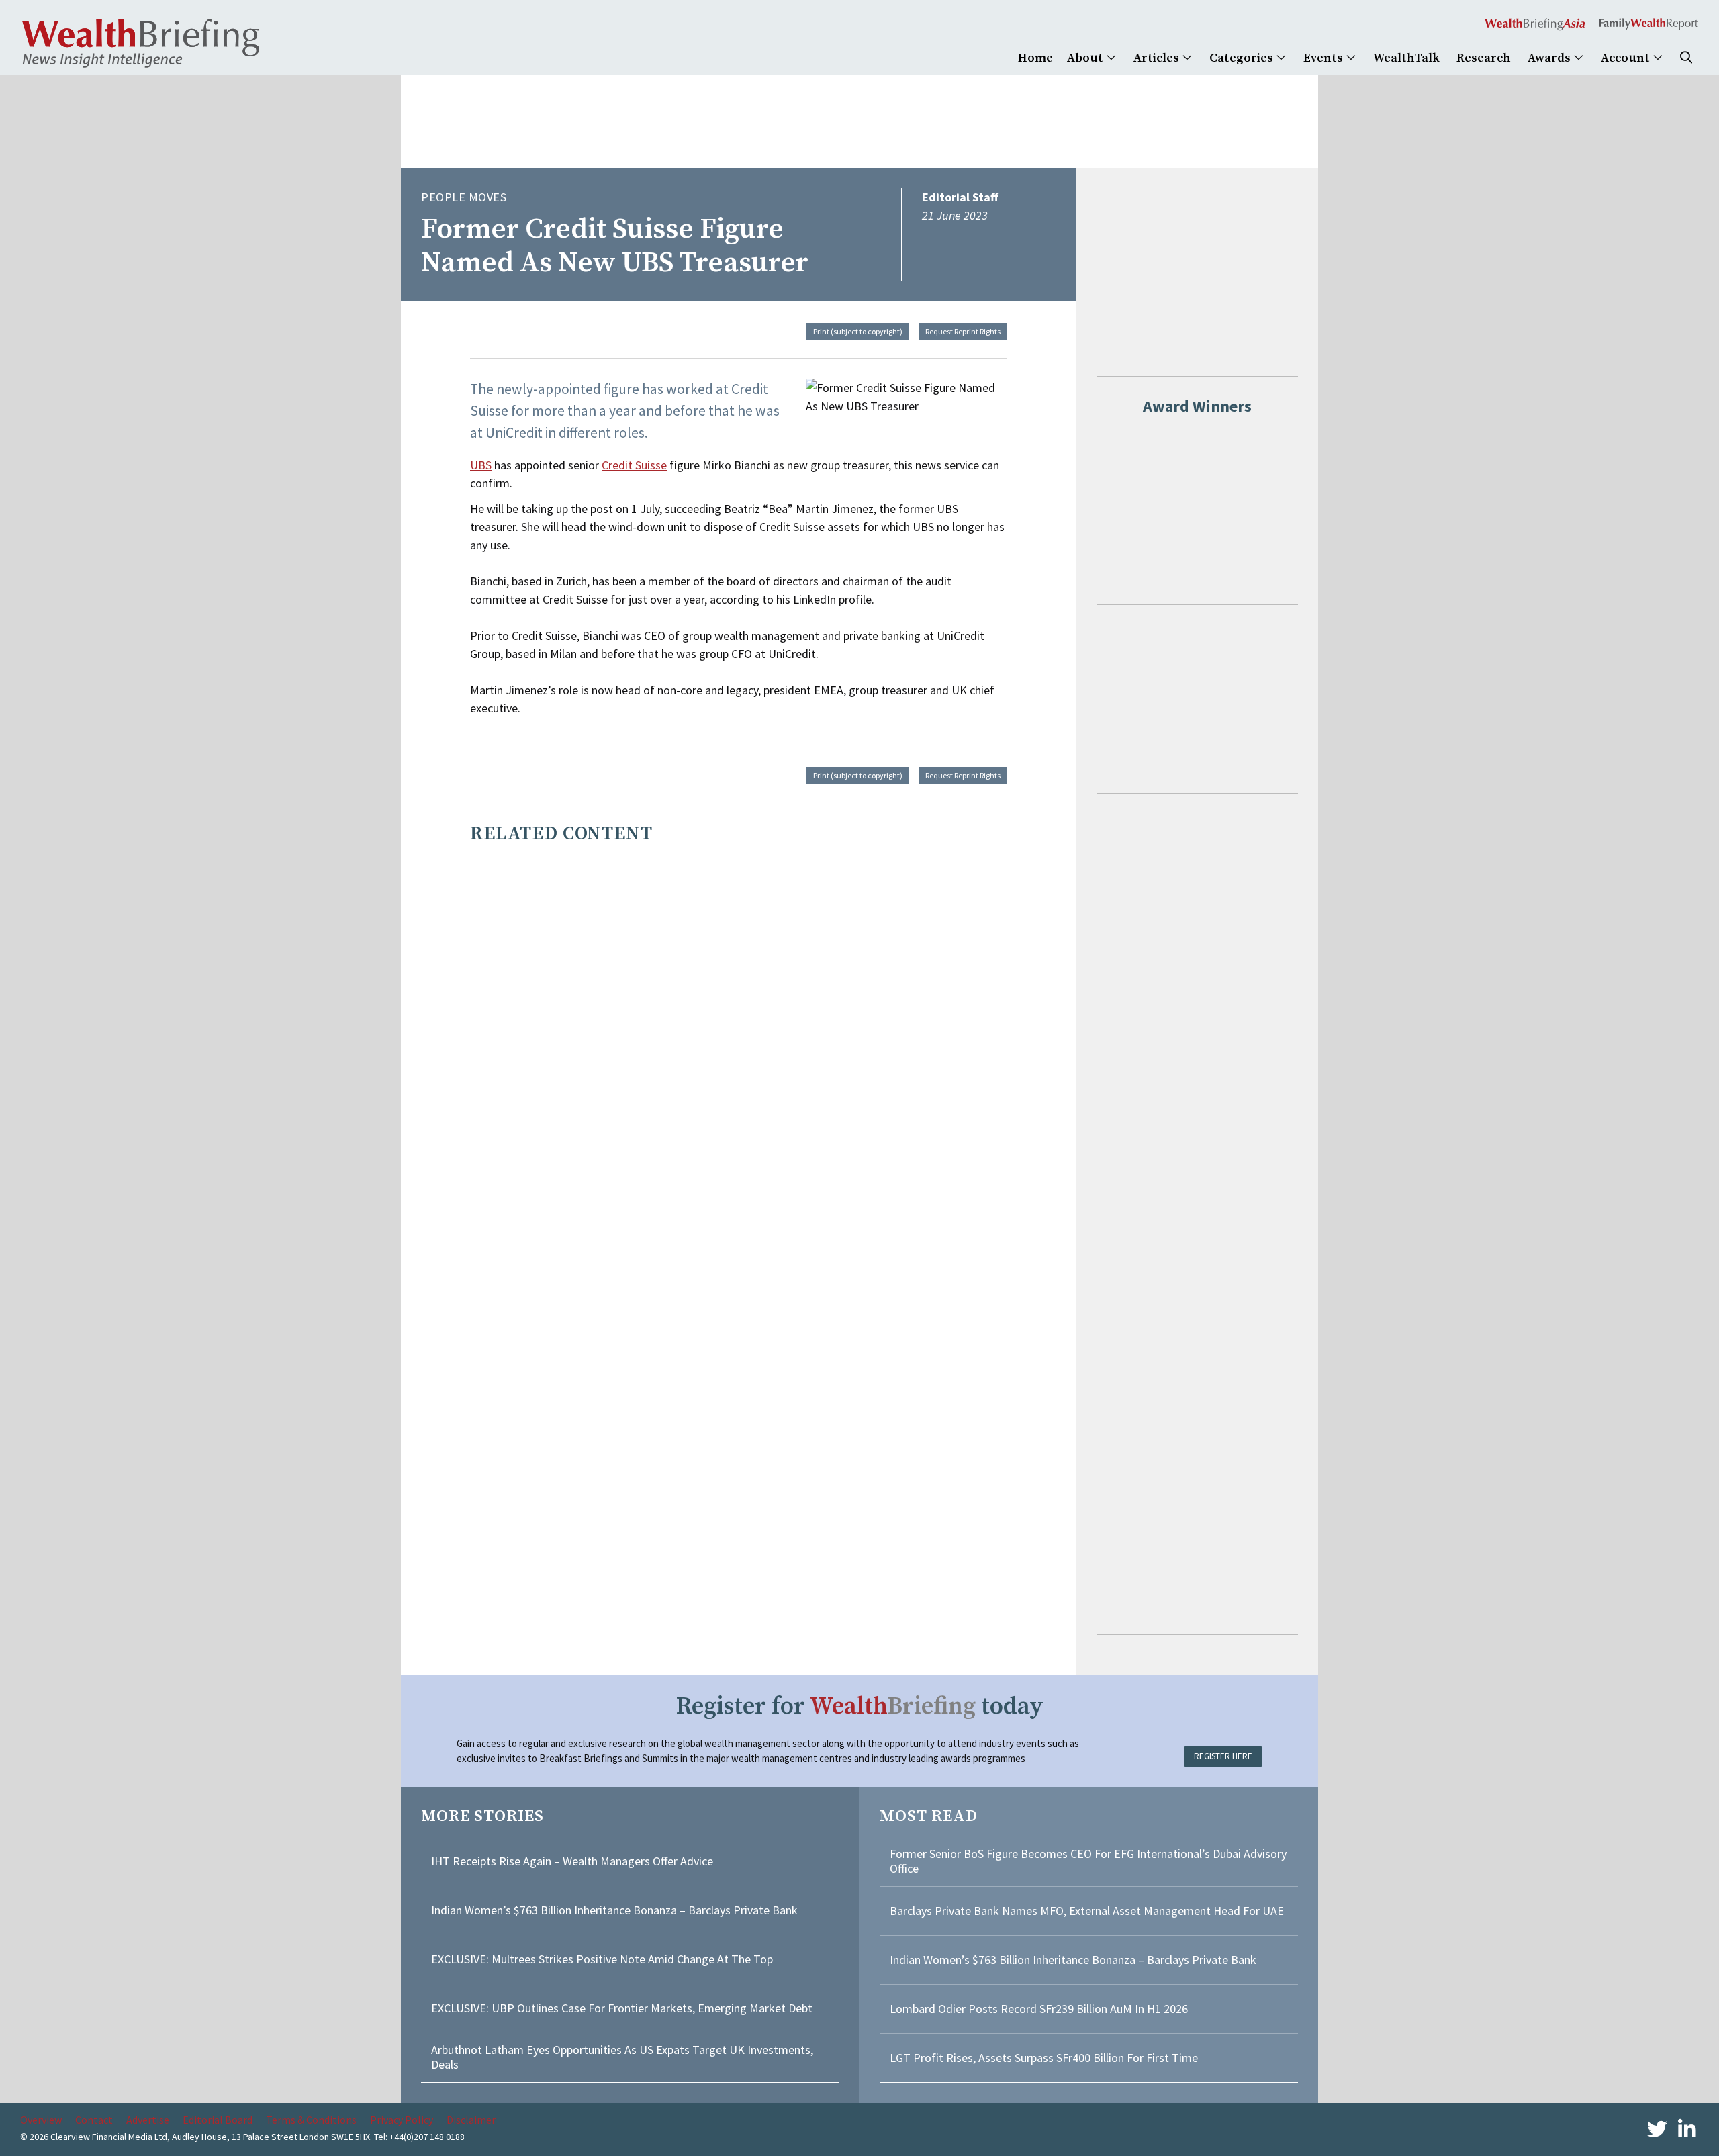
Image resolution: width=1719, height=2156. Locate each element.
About (1086, 58)
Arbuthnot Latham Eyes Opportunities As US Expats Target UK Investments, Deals (622, 2057)
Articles (1158, 58)
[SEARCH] (1686, 58)
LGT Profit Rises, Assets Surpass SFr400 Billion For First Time (1045, 2058)
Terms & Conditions (311, 2120)
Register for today (860, 1706)
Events (1325, 58)
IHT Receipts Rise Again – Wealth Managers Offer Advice (572, 1861)
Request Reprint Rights (963, 331)
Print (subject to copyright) (858, 331)
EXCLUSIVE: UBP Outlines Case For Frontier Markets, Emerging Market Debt (622, 2008)
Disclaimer (471, 2120)
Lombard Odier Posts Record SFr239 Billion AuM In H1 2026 (1039, 2009)
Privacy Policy (402, 2120)
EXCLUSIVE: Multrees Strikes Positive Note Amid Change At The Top (602, 1959)
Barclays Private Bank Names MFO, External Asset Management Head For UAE (1087, 1911)
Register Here (1223, 1756)
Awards (1550, 58)
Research (1484, 58)
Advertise (148, 2120)
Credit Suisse (634, 465)
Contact (94, 2120)
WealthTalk (1406, 58)
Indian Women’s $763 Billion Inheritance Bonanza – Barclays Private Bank (614, 1910)
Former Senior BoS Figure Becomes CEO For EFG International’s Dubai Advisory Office (1088, 1861)
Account (1627, 58)
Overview (41, 2120)
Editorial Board (218, 2120)
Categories (1243, 58)
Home (1035, 58)
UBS (481, 465)
